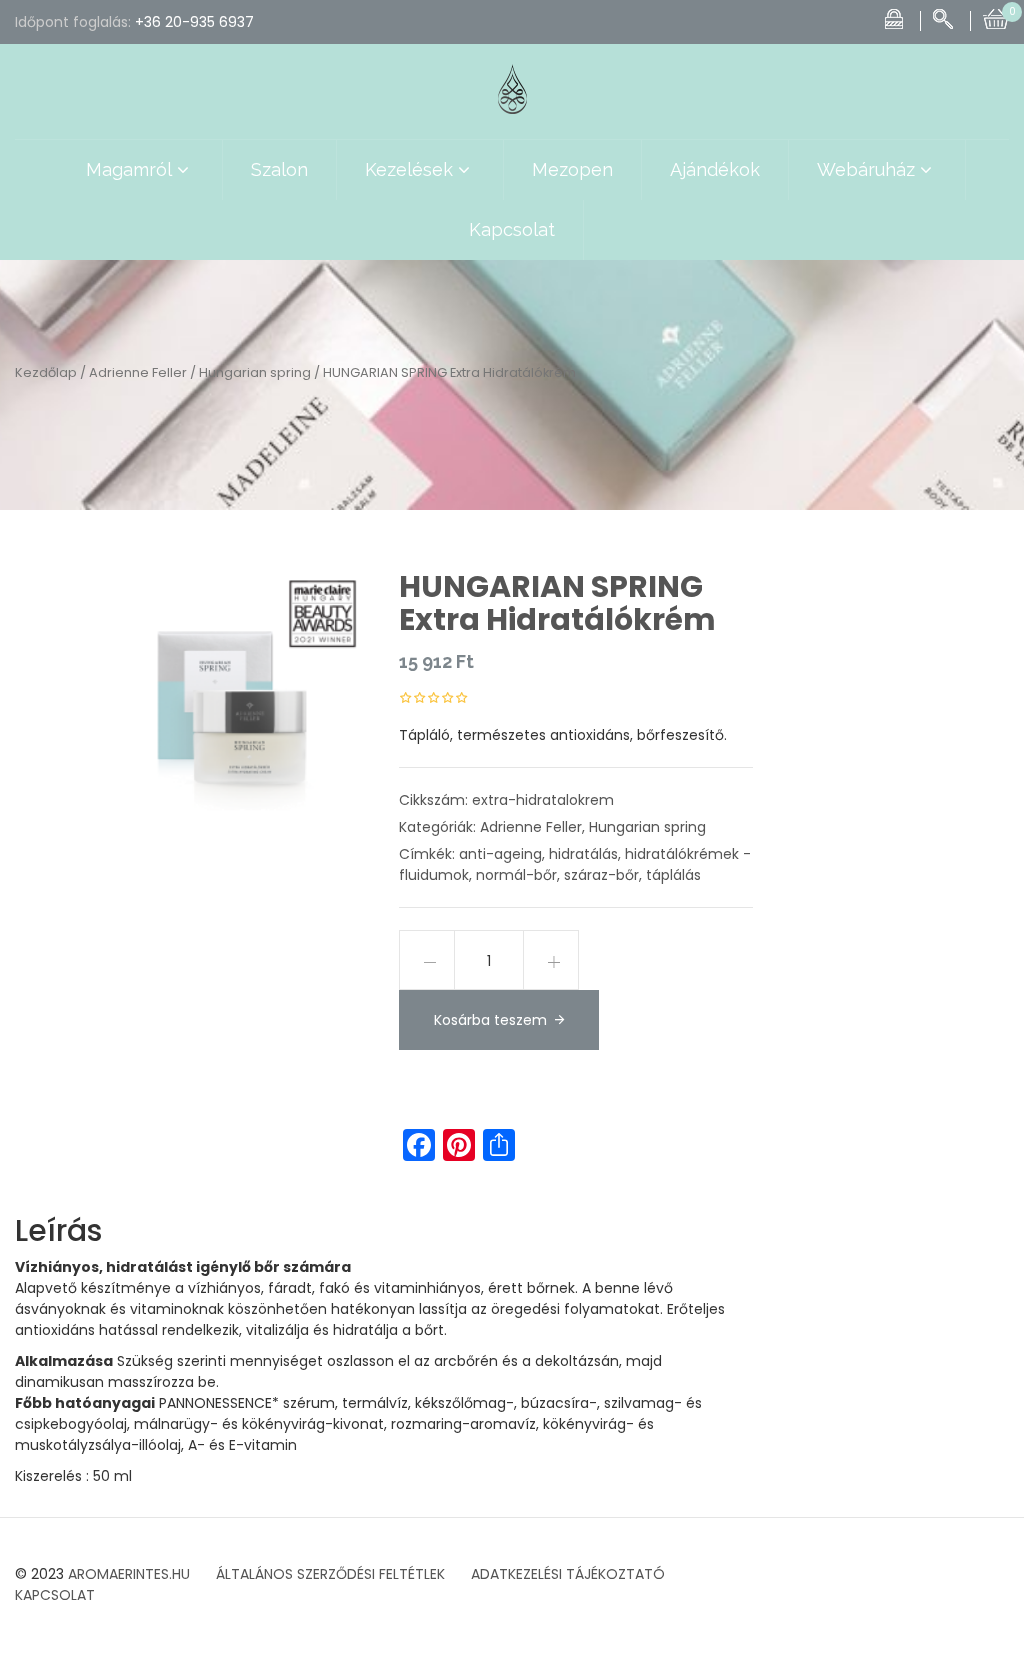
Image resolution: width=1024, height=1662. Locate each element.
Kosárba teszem (490, 1020)
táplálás (673, 875)
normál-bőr (516, 875)
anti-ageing (500, 854)
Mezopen (572, 169)
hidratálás (583, 854)
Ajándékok (715, 169)
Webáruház (866, 169)
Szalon (279, 169)
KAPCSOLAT (55, 1595)
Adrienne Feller (138, 372)
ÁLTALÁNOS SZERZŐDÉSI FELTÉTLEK (330, 1574)
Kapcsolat (512, 229)
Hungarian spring (255, 372)
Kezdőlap (46, 372)
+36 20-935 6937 (194, 22)
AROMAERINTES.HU (129, 1574)
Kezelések (409, 169)
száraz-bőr (601, 875)
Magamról (129, 169)
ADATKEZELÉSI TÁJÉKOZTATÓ (568, 1574)
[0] (996, 17)
